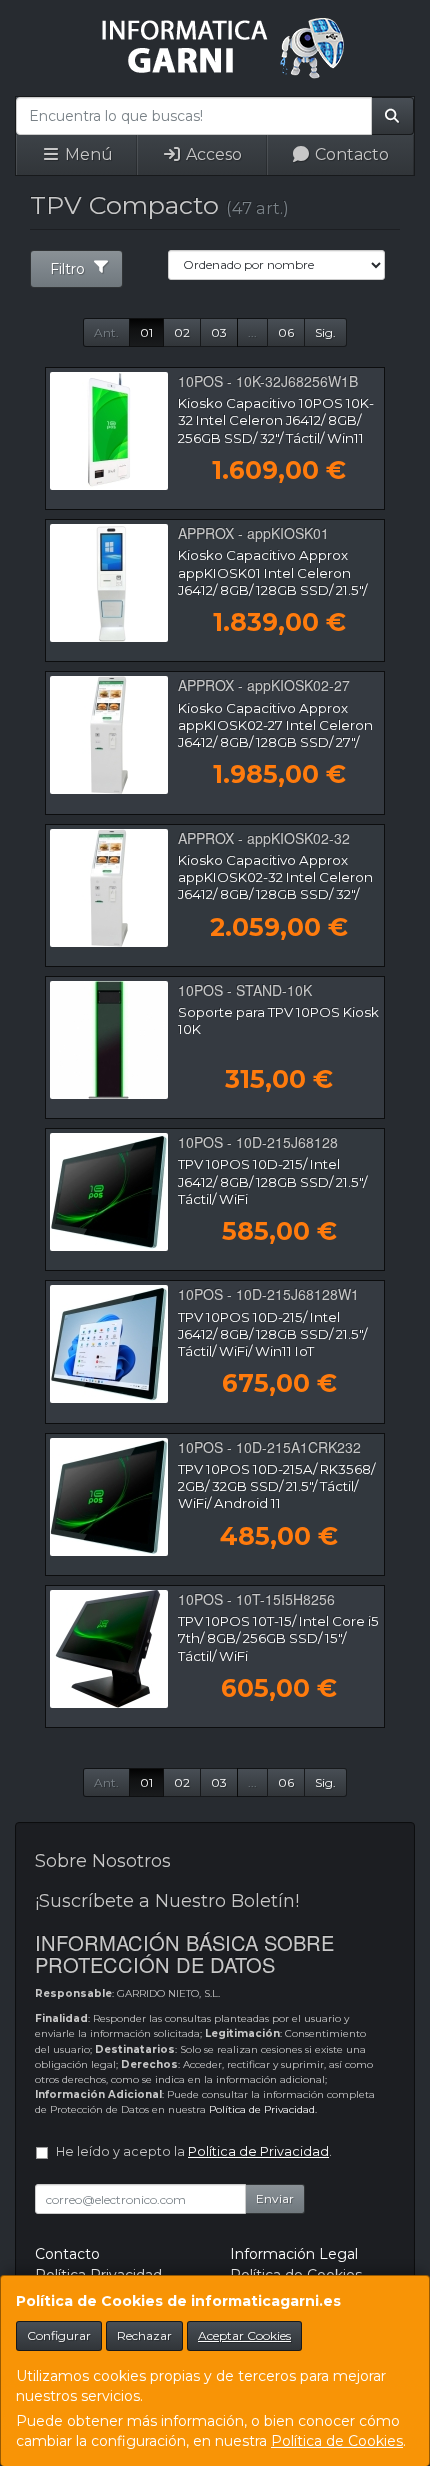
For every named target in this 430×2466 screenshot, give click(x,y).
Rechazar (144, 2335)
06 (286, 332)
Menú (87, 154)
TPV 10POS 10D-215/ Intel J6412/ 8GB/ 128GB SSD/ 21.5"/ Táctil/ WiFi (272, 1181)
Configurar (59, 2335)
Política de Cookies (337, 2441)
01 (146, 332)
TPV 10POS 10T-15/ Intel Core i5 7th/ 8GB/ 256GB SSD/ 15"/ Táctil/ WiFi (278, 1638)
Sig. (325, 332)
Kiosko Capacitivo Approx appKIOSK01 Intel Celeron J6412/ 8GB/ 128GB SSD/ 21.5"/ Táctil (272, 581)
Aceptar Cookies (244, 2335)
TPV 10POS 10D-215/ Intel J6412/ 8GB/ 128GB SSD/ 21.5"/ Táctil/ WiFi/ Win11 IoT (272, 1334)
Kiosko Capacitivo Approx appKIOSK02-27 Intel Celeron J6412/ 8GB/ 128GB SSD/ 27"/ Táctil (275, 734)
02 (182, 332)
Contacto (350, 154)
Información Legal (294, 2254)
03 (219, 332)
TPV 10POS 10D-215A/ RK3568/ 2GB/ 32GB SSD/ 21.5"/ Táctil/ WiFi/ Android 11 (276, 1486)
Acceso (212, 154)
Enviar (275, 2198)
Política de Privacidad (262, 2109)
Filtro (67, 269)
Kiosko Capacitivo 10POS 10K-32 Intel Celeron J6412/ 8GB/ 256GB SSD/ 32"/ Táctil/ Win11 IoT (276, 429)
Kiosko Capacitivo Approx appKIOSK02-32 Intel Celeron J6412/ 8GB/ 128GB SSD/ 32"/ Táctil (275, 886)
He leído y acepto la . (194, 2151)
